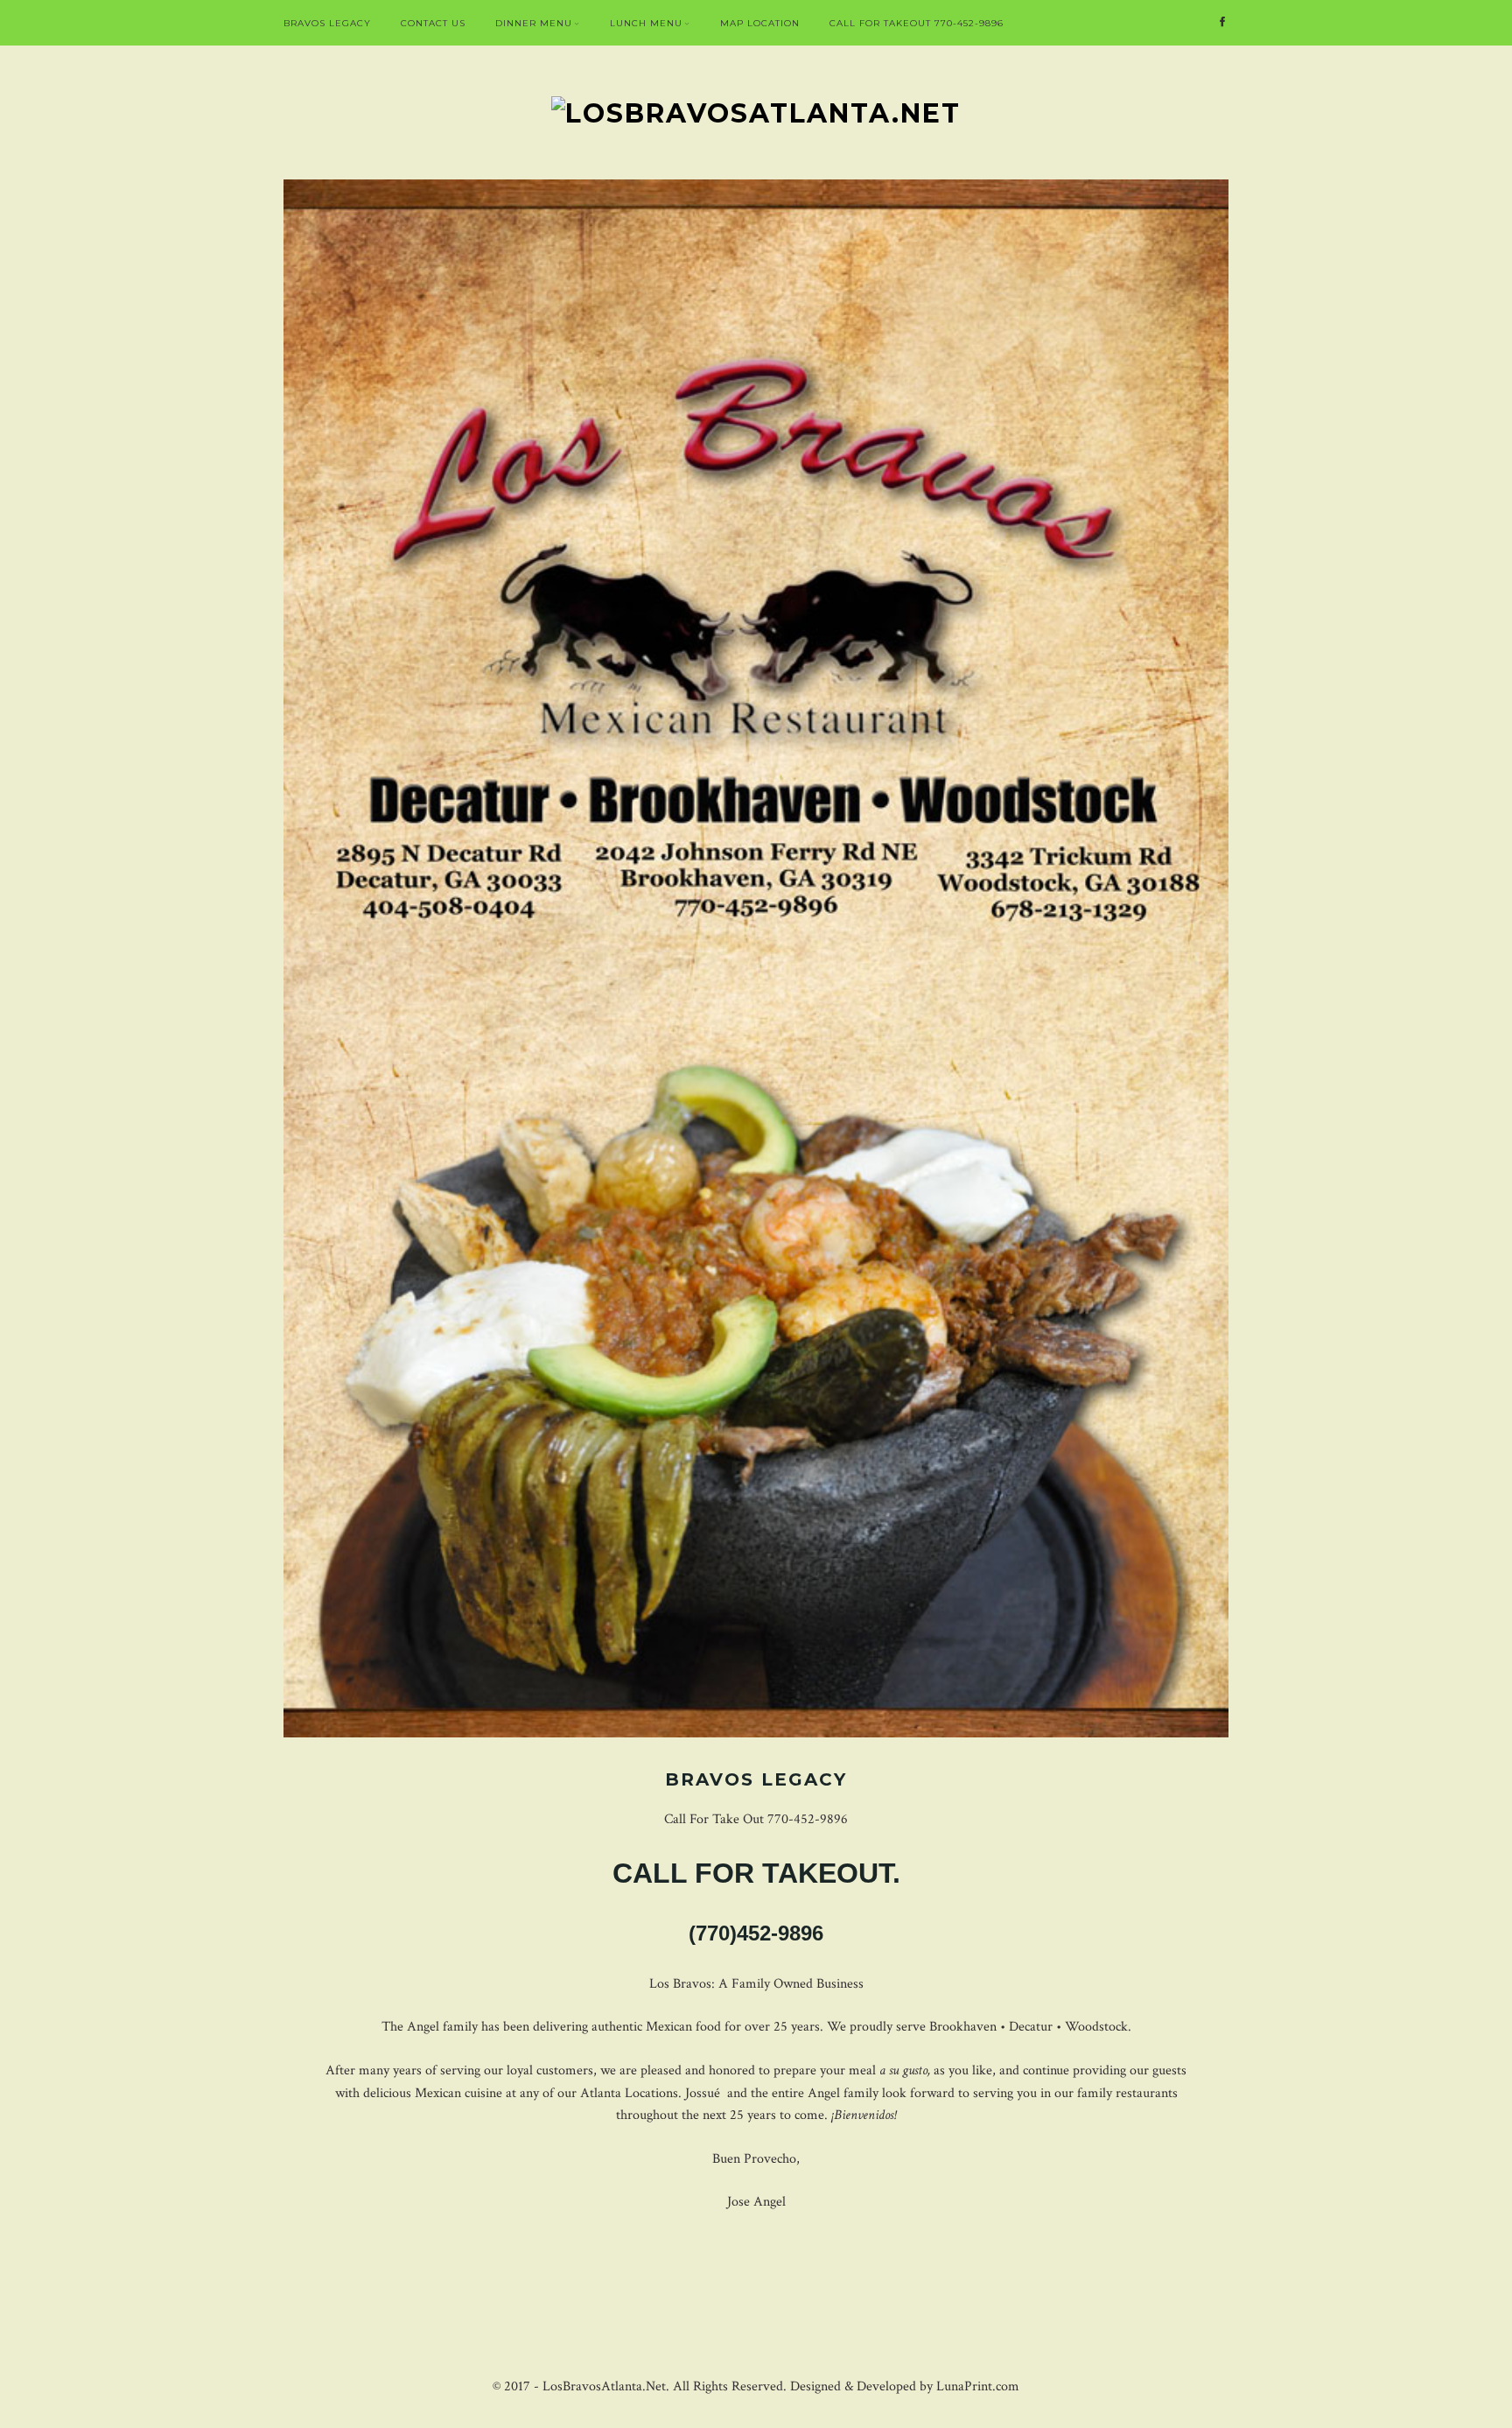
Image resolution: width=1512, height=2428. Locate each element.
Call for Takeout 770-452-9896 (917, 23)
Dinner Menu (534, 23)
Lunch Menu (646, 23)
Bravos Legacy (327, 23)
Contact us (433, 23)
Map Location (760, 23)
